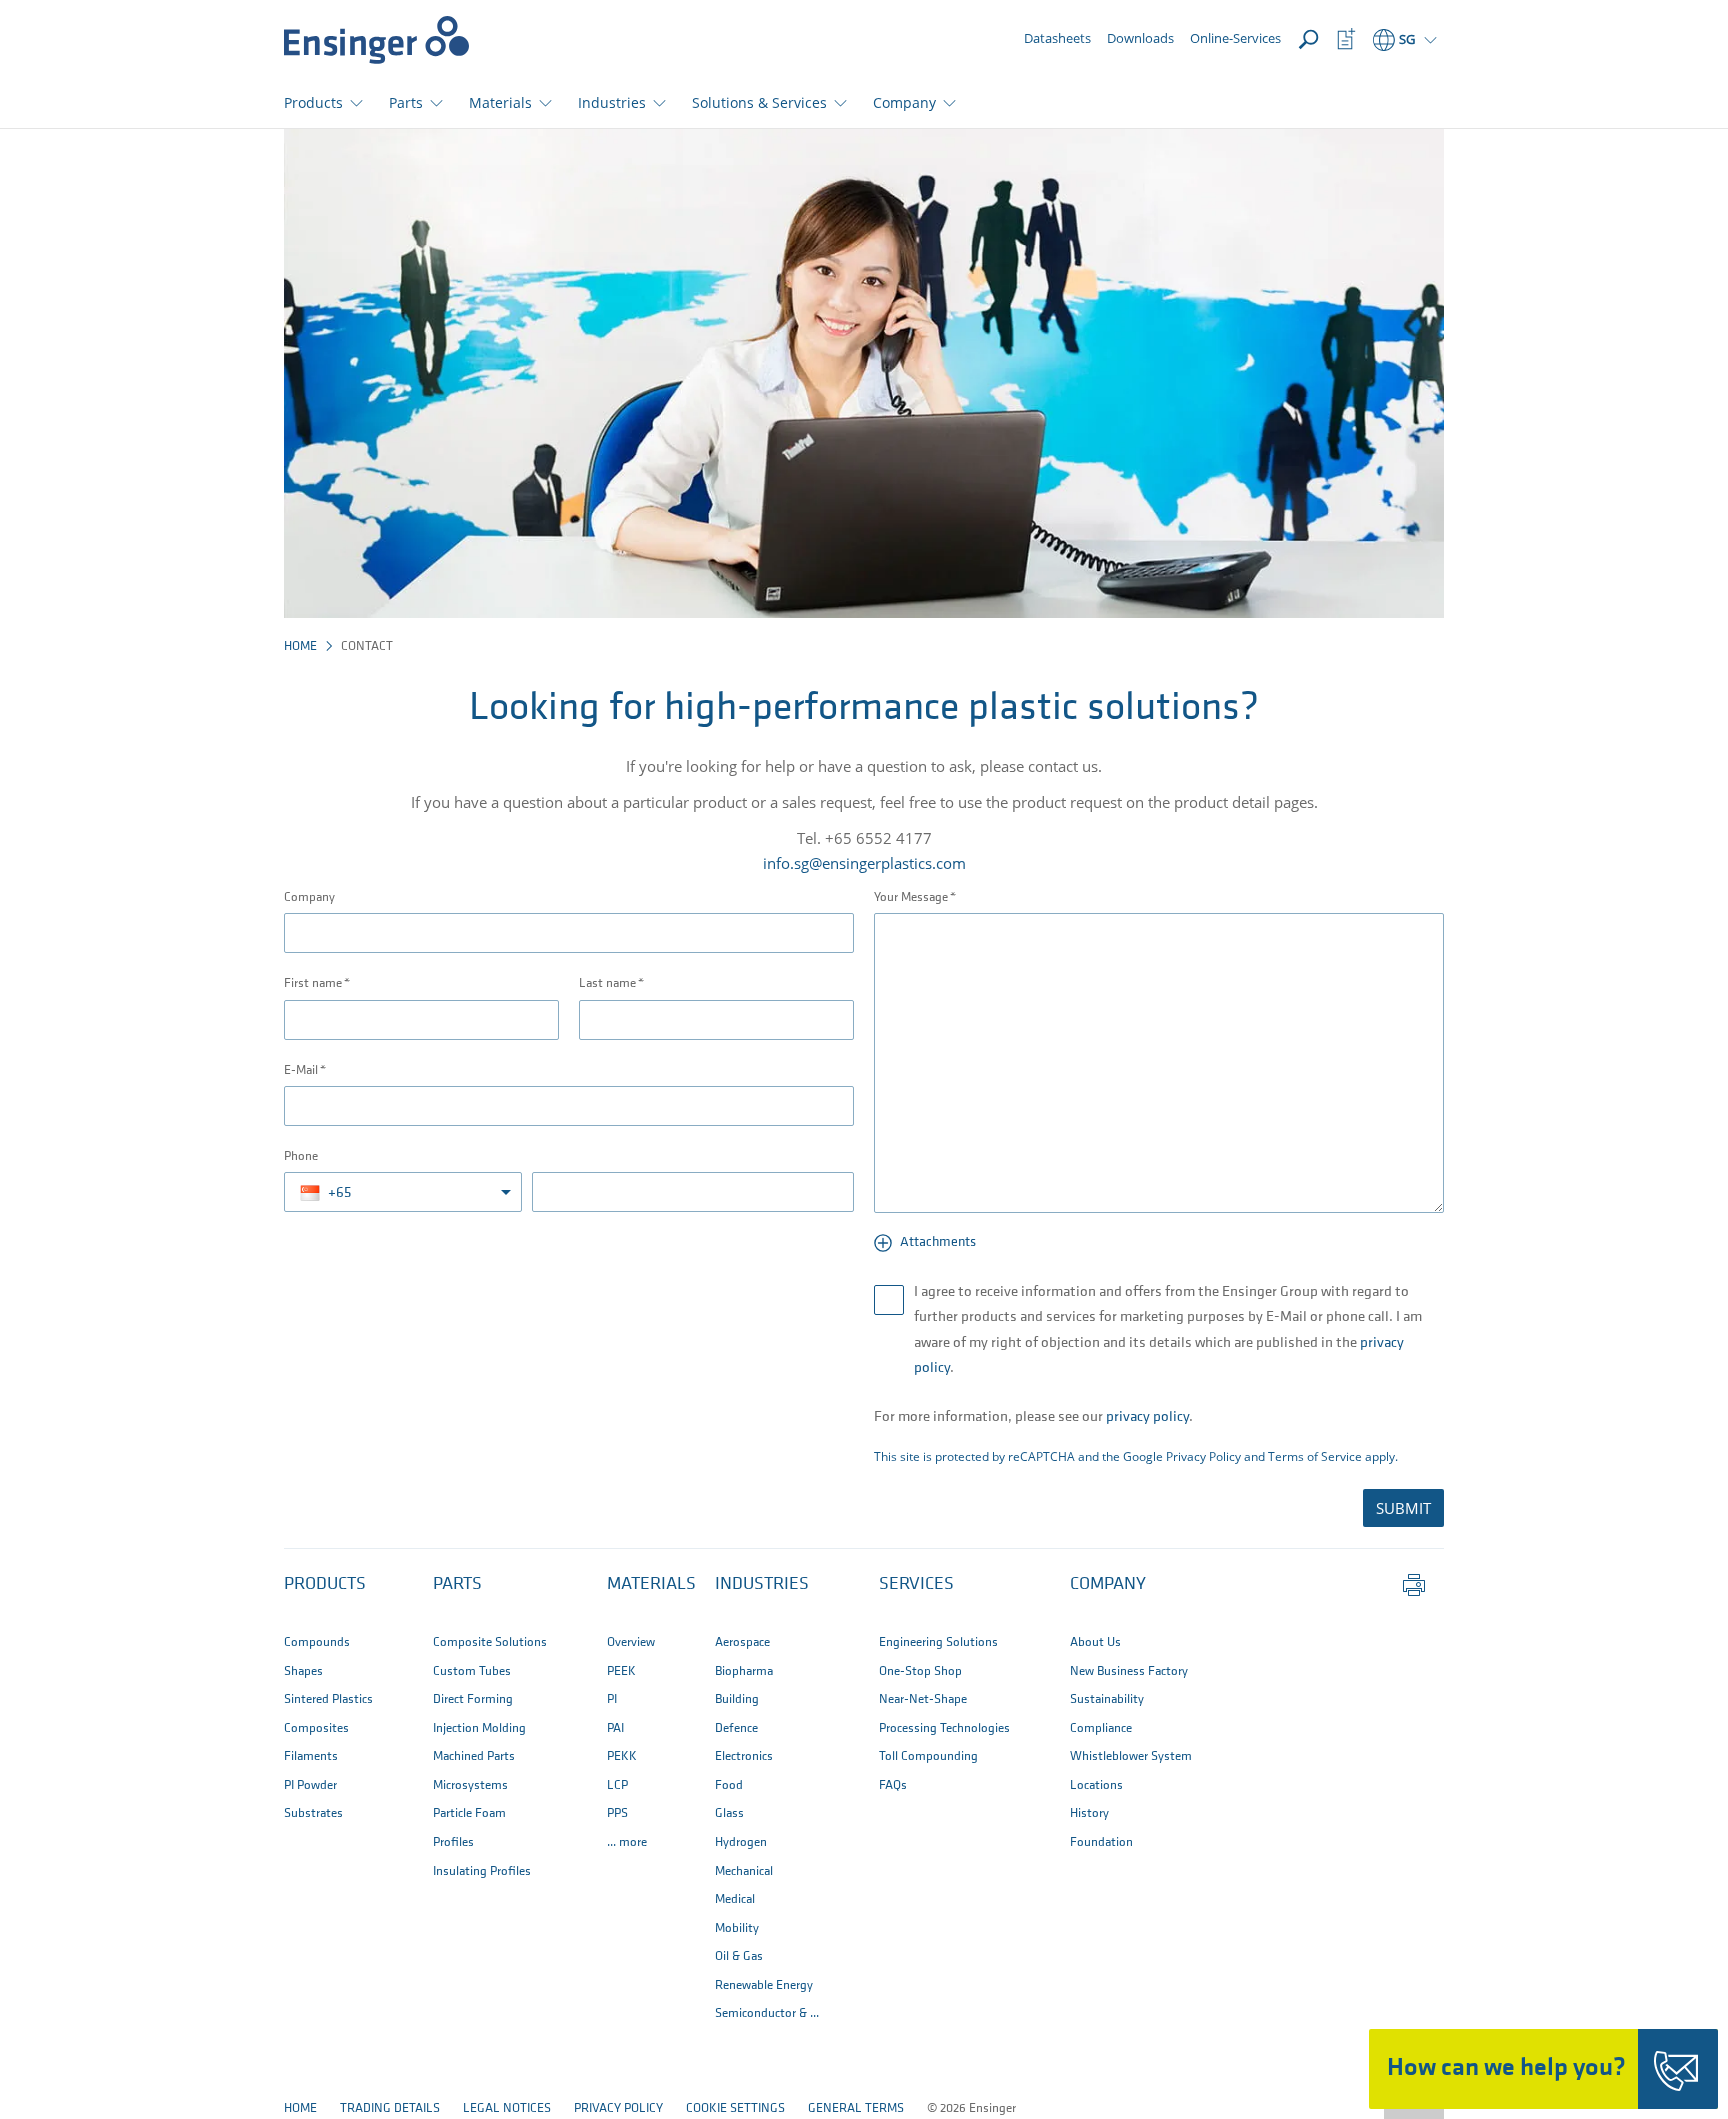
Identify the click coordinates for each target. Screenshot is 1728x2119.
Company (309, 897)
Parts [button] (406, 102)
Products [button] (313, 102)
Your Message (911, 897)
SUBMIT (1403, 1508)
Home (300, 646)
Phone (301, 1156)
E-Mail (301, 1070)
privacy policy (1147, 1417)
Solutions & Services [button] (759, 102)
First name (313, 983)
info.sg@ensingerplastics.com (864, 863)
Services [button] (916, 1585)
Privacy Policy (1203, 1456)
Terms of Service (1315, 1456)
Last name (607, 983)
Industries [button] (612, 102)
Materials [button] (500, 102)
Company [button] (904, 102)
